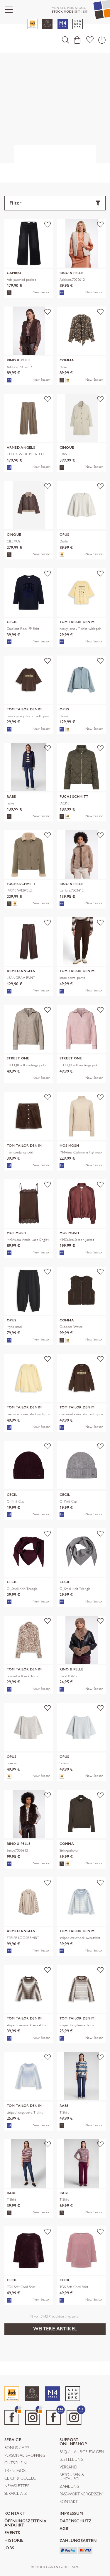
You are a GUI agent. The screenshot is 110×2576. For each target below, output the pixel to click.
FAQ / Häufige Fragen (82, 2452)
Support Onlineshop (73, 2442)
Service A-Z (16, 2494)
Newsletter (17, 2486)
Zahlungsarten (78, 2541)
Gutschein (16, 2463)
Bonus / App (17, 2448)
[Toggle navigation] (9, 10)
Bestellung (72, 2460)
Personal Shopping (25, 2456)
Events (12, 2533)
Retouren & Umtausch (72, 2477)
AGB (64, 2529)
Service (13, 2440)
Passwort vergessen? (82, 2494)
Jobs (9, 2548)
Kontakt (69, 2502)
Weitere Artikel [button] (55, 2329)
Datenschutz (76, 2521)
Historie (14, 2541)
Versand (68, 2467)
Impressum (71, 2514)
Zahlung (70, 2487)
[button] (66, 40)
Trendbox (15, 2471)
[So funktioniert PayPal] (68, 2550)
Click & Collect (21, 2478)
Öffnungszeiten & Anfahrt (26, 2523)
